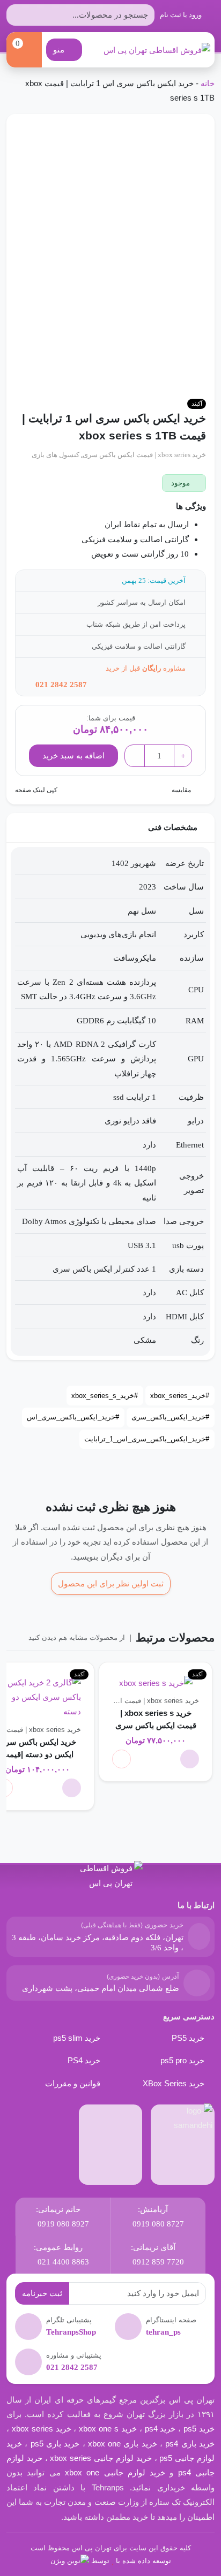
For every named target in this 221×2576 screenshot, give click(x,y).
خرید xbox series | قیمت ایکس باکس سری (144, 455)
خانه (208, 83)
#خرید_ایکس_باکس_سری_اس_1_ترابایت (147, 1439)
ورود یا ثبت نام (182, 15)
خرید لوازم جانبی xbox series (101, 2458)
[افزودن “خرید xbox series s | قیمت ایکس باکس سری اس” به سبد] (190, 1759)
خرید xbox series (42, 2429)
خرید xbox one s (106, 2429)
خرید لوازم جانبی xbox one (115, 2472)
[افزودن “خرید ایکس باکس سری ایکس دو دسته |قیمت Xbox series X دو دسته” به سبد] (72, 1788)
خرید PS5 (188, 2038)
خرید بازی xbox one (123, 2444)
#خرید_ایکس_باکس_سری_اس (73, 1417)
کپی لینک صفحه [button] (37, 790)
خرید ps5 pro (182, 2060)
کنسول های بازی (56, 455)
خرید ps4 (159, 2429)
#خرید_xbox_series (180, 1396)
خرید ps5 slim (77, 2038)
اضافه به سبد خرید (73, 755)
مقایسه (181, 790)
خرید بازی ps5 (55, 2444)
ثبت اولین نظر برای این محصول (111, 1583)
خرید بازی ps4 (190, 2444)
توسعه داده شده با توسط (131, 2561)
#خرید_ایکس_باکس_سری (170, 1417)
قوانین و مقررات (73, 2083)
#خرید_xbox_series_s (105, 1396)
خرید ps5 (199, 2429)
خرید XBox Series (174, 2083)
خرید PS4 (84, 2060)
